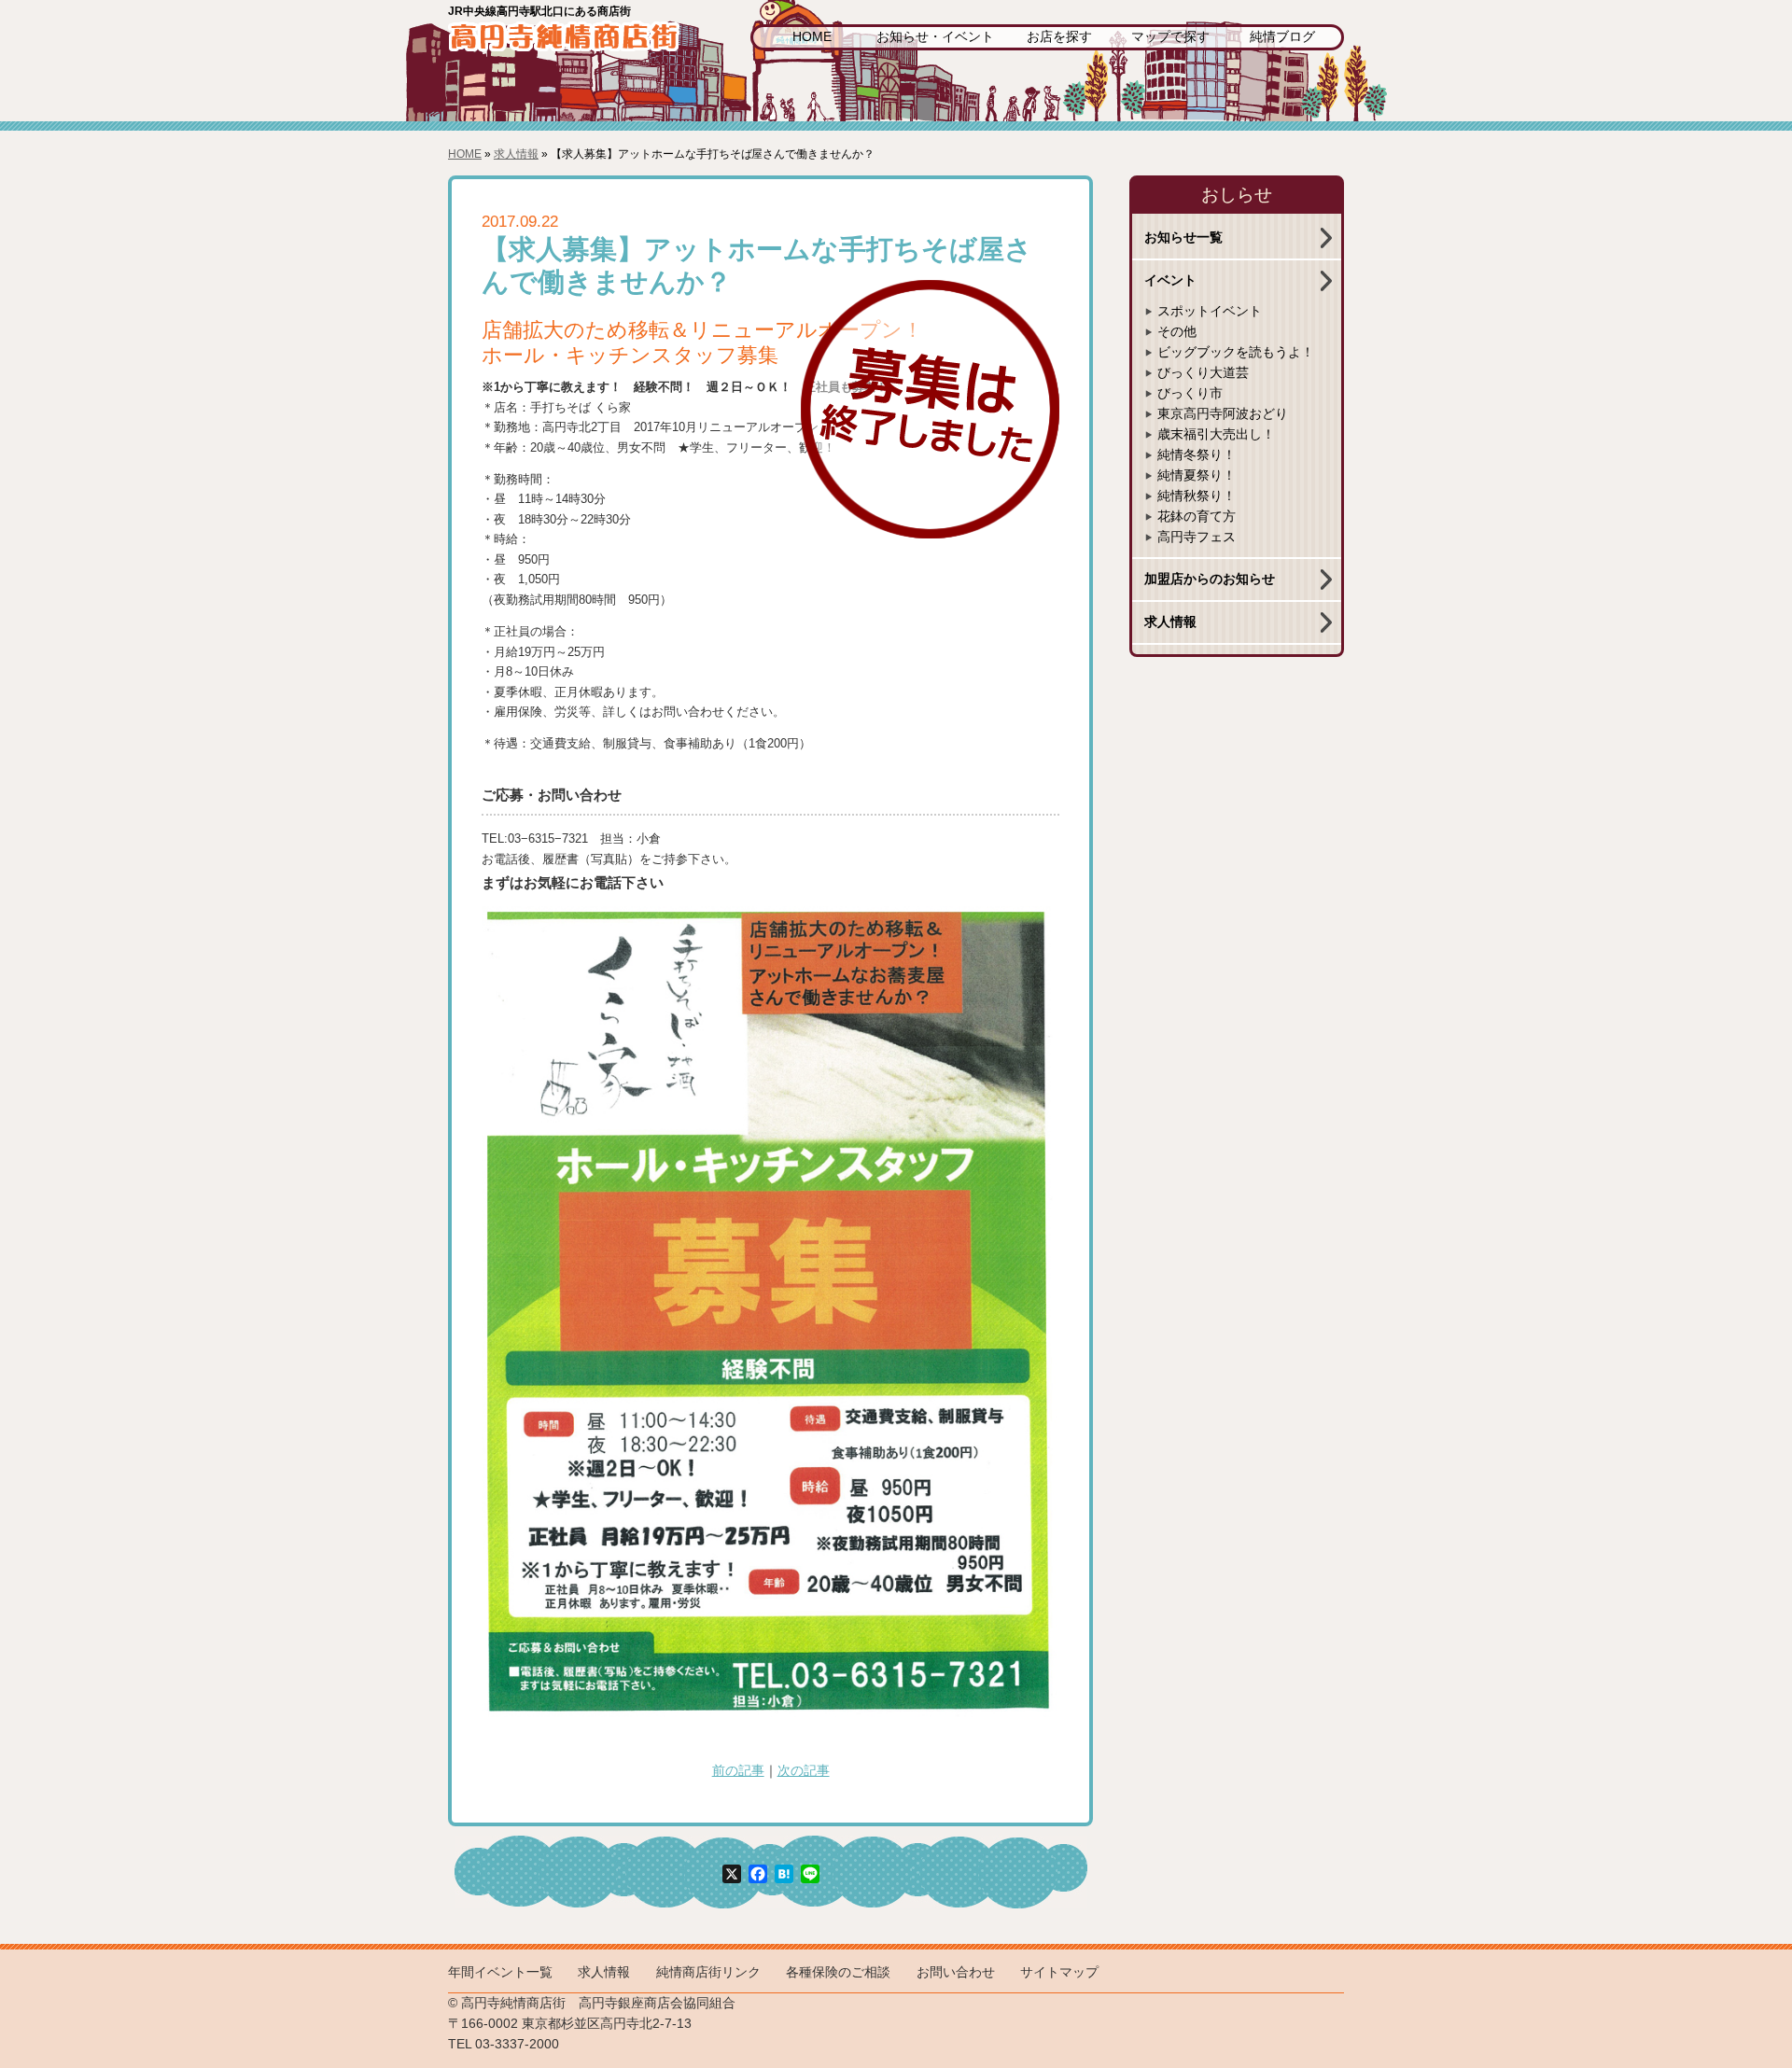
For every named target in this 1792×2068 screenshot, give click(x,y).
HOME (812, 37)
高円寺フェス (1197, 537)
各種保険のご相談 (838, 1972)
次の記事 (804, 1771)
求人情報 (516, 154)
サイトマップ (1059, 1972)
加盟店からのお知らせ (1210, 579)
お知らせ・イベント (935, 37)
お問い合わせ (956, 1972)
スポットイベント (1210, 311)
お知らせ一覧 (1183, 238)
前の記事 (738, 1771)
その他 (1177, 332)
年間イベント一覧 (500, 1972)
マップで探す (1170, 37)
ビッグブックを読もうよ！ (1236, 352)
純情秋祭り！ (1197, 496)
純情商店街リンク (708, 1972)
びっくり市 (1190, 393)
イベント (1170, 280)
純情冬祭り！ (1197, 455)
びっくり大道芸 (1203, 373)
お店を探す (1059, 37)
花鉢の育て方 (1197, 517)
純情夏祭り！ (1197, 475)
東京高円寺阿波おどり (1223, 414)
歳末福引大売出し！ (1216, 434)
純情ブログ (1282, 37)
